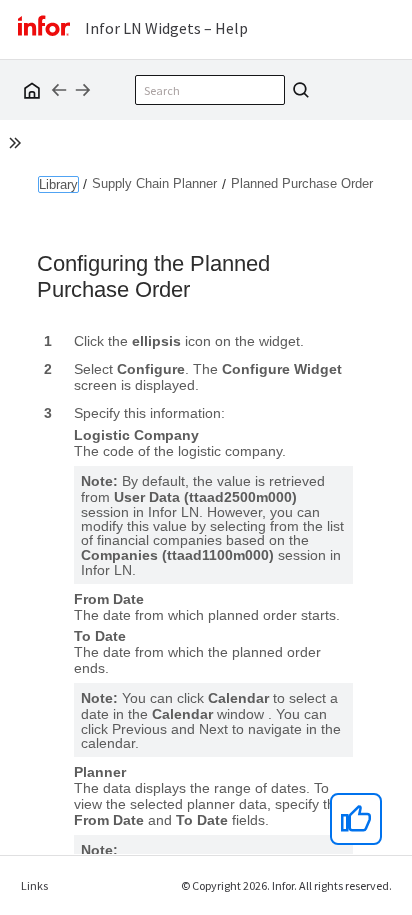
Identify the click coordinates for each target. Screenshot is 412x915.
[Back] (59, 90)
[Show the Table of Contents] (18, 146)
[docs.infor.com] (29, 90)
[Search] (298, 90)
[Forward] (83, 90)
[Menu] (392, 89)
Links (34, 885)
